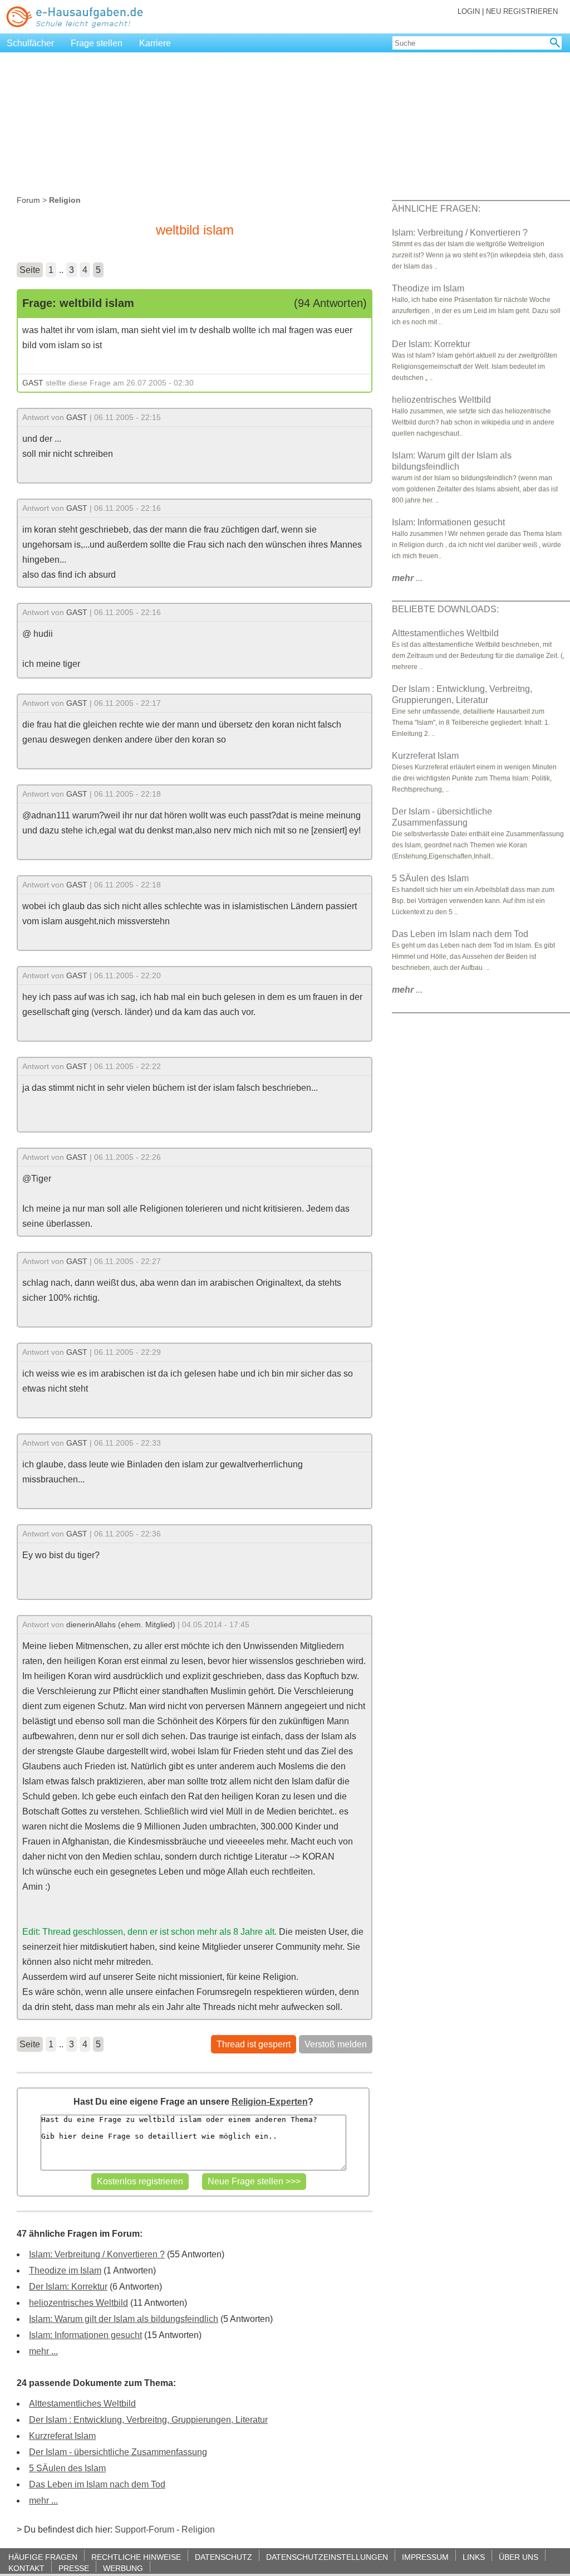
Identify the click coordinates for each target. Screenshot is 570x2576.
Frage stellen (97, 43)
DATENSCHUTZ (223, 2557)
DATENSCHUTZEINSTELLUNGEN (327, 2557)
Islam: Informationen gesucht (85, 2335)
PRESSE (74, 2568)
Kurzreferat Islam (62, 2436)
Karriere (155, 43)
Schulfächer (30, 43)
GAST (33, 383)
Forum (28, 200)
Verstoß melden (336, 2044)
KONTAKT (26, 2568)
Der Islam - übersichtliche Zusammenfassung (118, 2452)
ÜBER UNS (519, 2557)
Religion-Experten (270, 2102)
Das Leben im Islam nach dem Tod (97, 2484)
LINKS (474, 2557)
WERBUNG (123, 2568)
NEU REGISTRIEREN (522, 11)
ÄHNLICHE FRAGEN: (436, 209)
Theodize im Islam (65, 2270)
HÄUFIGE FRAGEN (43, 2557)
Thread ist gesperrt (254, 2044)
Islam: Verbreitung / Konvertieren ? (97, 2254)
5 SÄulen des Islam (67, 2468)
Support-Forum (144, 2529)
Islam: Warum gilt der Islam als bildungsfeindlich (124, 2319)
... (407, 578)
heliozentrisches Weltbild (78, 2303)
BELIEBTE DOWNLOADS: (445, 609)
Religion (198, 2529)
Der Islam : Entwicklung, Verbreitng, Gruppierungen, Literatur (148, 2420)
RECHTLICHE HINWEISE (136, 2557)
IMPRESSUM (425, 2557)
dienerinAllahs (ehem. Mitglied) (121, 1624)
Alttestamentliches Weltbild (82, 2404)
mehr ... (43, 2351)
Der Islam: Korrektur (68, 2287)
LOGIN (469, 11)
